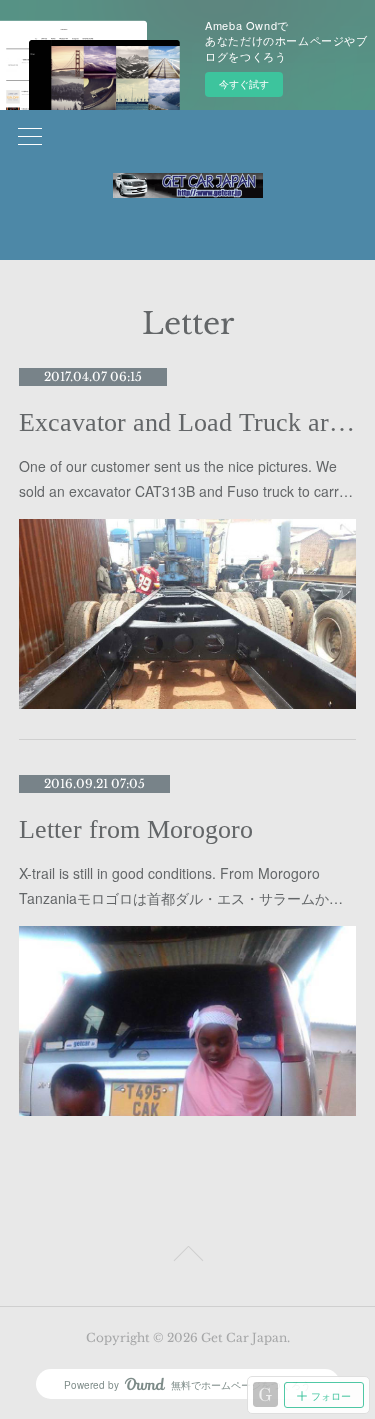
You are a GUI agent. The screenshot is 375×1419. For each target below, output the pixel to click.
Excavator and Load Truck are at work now (188, 422)
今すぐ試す (244, 84)
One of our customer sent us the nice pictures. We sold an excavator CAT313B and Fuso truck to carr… (186, 478)
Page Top (187, 1257)
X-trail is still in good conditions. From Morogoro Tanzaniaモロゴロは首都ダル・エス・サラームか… (181, 885)
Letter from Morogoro (136, 829)
